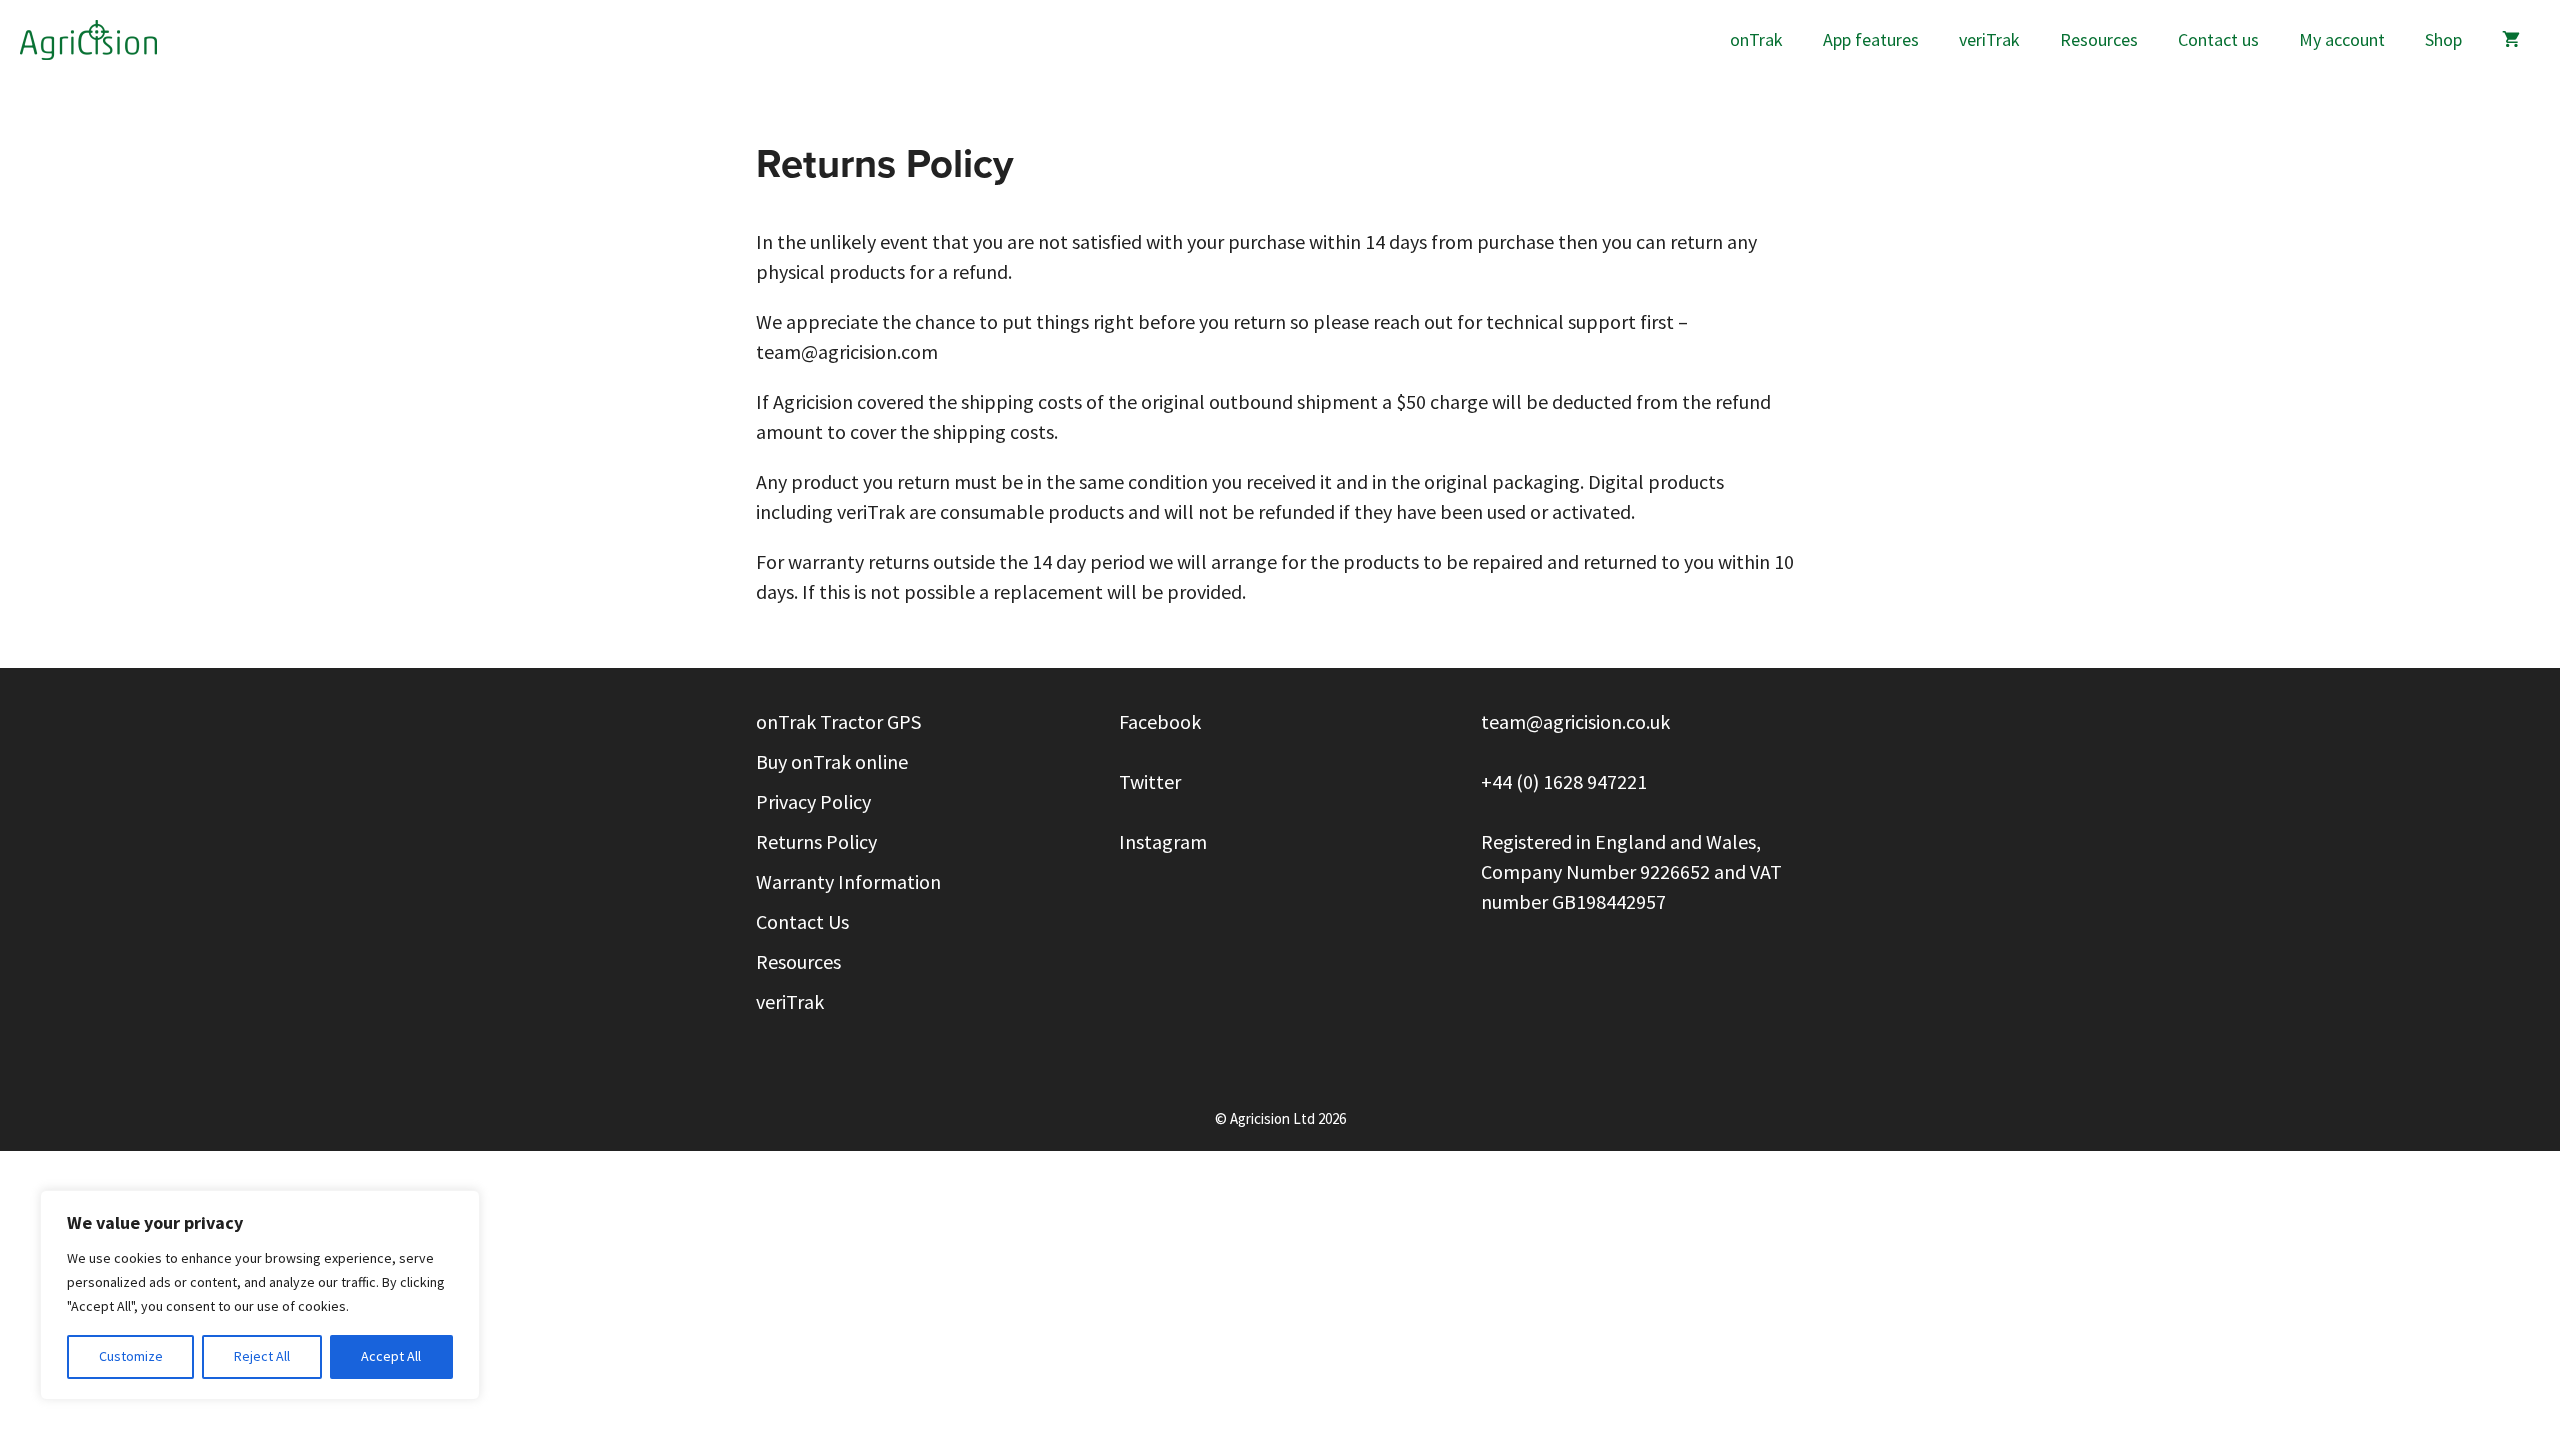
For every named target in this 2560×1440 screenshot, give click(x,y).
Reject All (262, 1356)
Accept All (391, 1356)
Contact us (2218, 40)
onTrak (1756, 40)
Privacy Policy (813, 802)
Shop (2443, 40)
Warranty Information (848, 882)
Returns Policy (816, 842)
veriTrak (1989, 40)
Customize (131, 1356)
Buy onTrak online (832, 762)
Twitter (1150, 782)
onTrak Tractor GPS (838, 722)
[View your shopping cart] (2511, 40)
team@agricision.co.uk (1575, 722)
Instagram (1163, 842)
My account (2342, 40)
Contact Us (802, 922)
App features (1871, 40)
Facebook (1162, 722)
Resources (2099, 40)
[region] (260, 1295)
